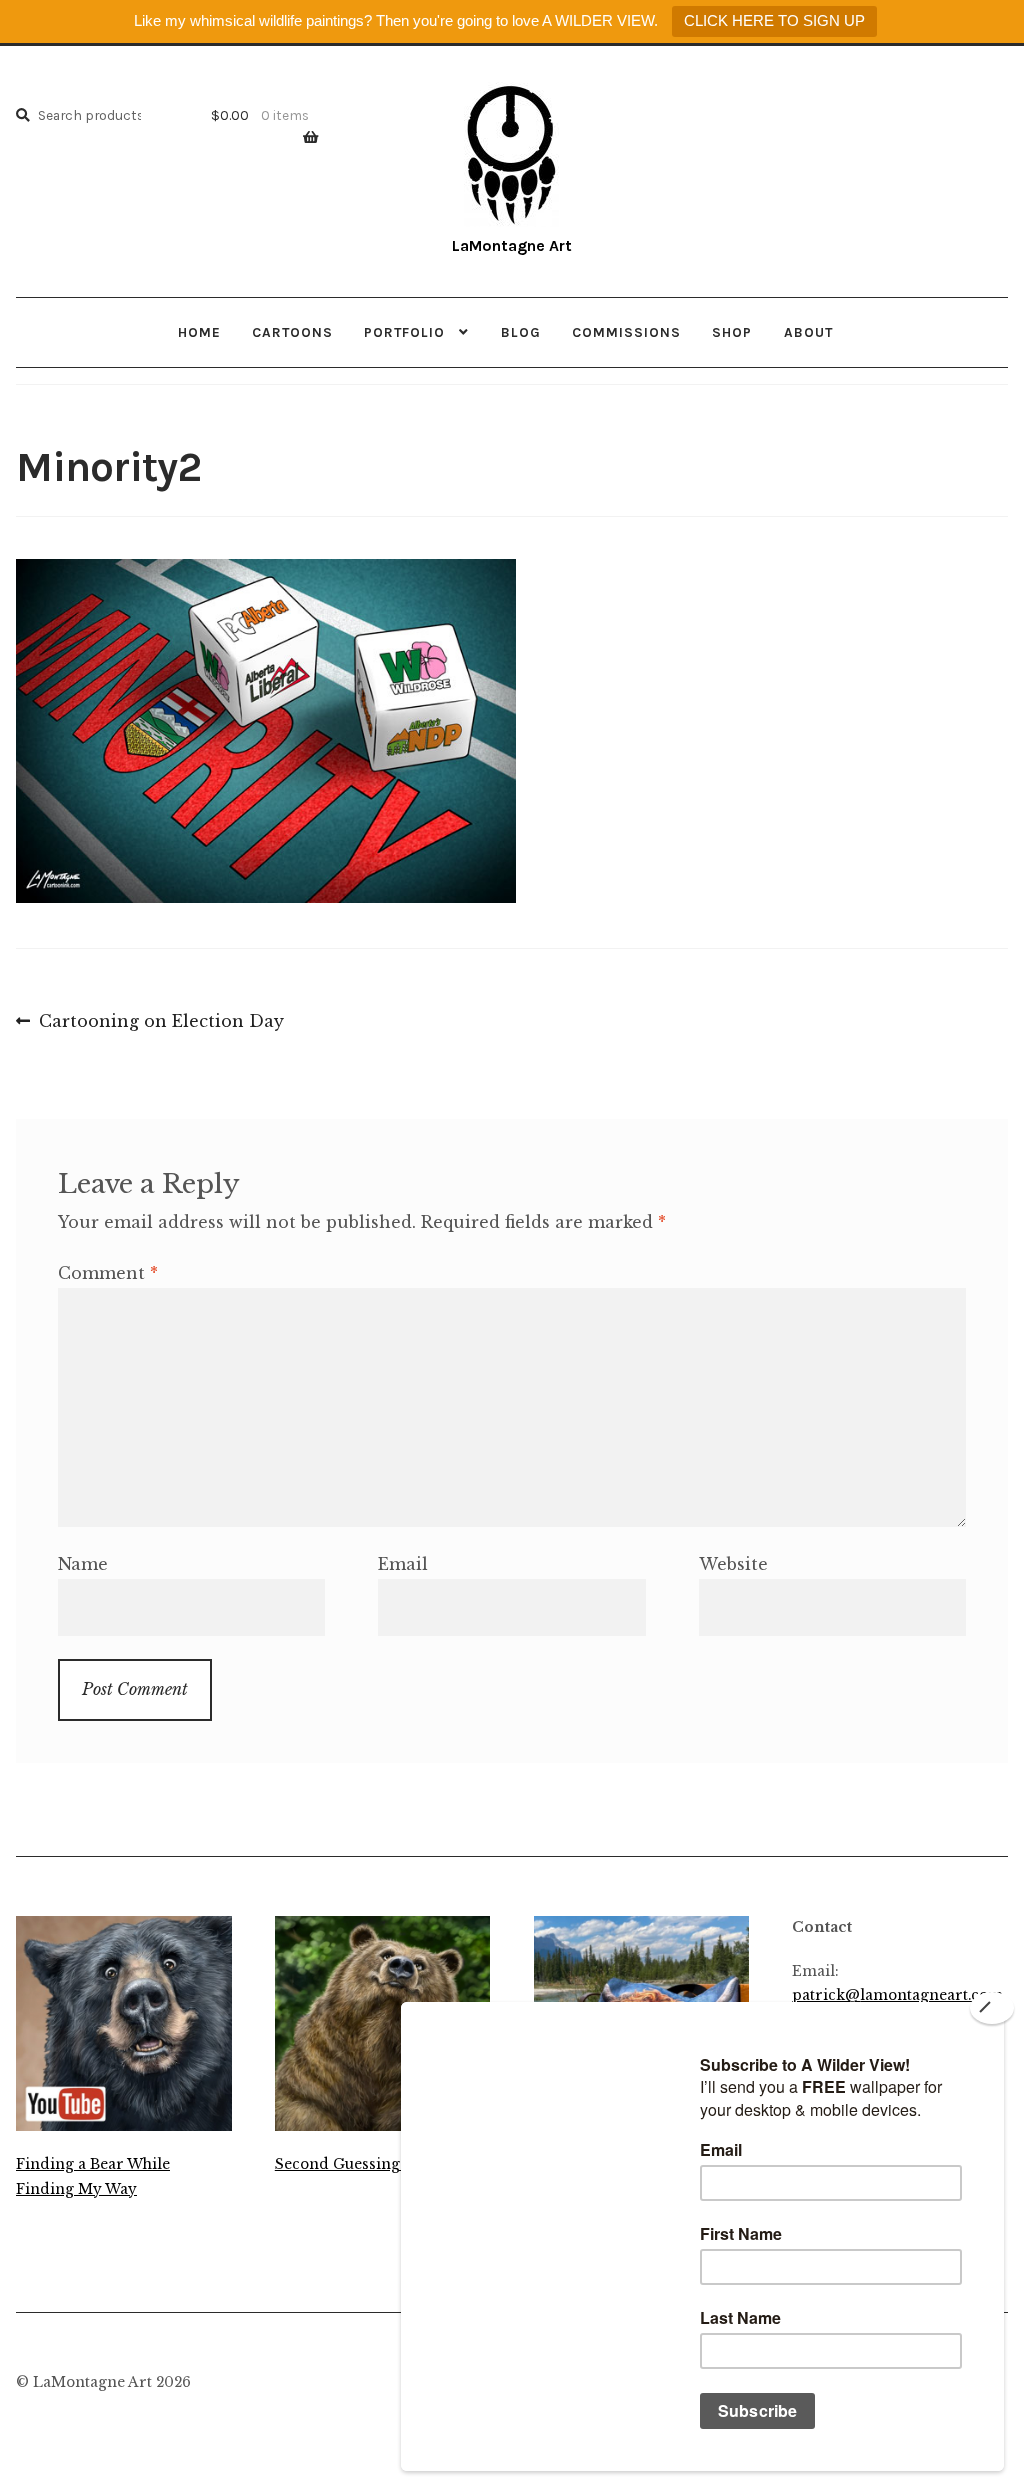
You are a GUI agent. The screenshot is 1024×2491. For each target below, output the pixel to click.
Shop (732, 332)
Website (733, 1564)
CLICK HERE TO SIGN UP (774, 20)
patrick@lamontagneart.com (897, 1995)
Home (199, 332)
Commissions (626, 332)
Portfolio (404, 332)
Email (403, 1564)
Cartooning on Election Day (161, 1023)
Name (83, 1564)
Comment (108, 1273)
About (808, 332)
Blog (521, 332)
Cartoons (292, 332)
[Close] (992, 2008)
